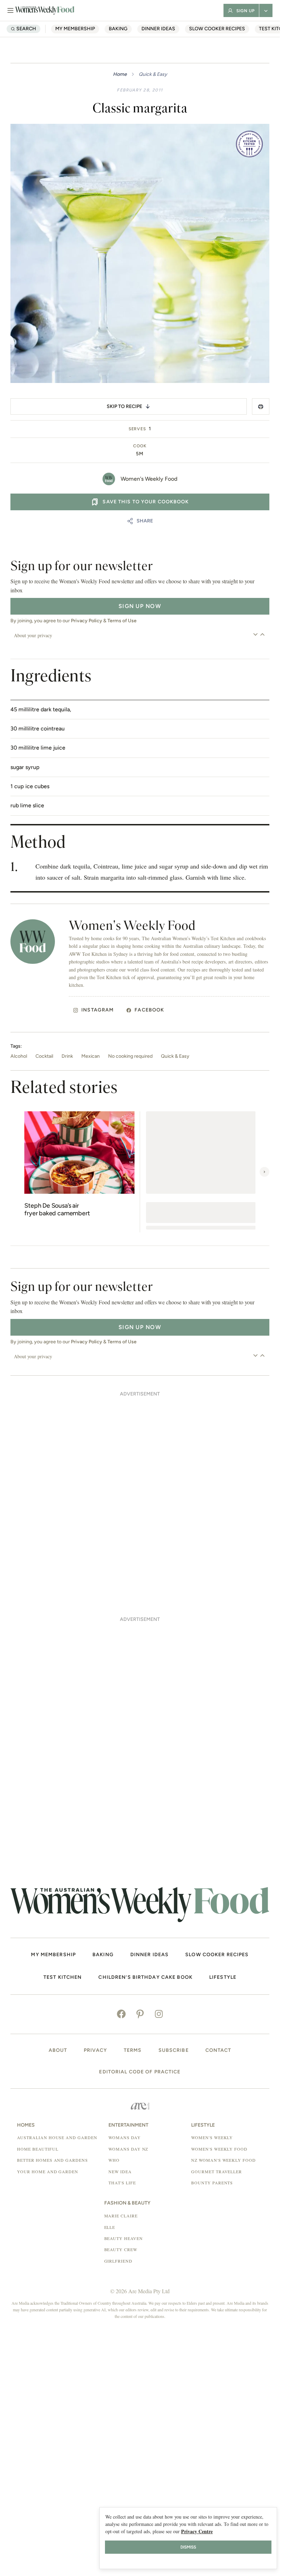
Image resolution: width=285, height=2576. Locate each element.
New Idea (120, 2171)
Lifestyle (223, 1977)
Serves (137, 429)
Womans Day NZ (128, 2149)
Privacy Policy (87, 621)
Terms (133, 2050)
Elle (110, 2227)
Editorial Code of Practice (140, 2072)
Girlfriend (119, 2261)
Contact (218, 2050)
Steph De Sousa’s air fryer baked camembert (57, 1210)
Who (114, 2160)
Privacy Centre (197, 2531)
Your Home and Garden (48, 2171)
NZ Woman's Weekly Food (223, 2160)
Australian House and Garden (57, 2137)
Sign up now (140, 606)
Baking (118, 29)
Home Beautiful (38, 2149)
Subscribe (174, 2050)
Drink (67, 1056)
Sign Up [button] (246, 11)
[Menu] (10, 10)
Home (120, 74)
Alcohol (19, 1056)
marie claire (121, 2216)
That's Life (122, 2183)
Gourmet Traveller (217, 2171)
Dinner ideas (158, 29)
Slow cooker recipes (217, 29)
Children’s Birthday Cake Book (145, 1977)
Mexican (91, 1056)
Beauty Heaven (124, 2238)
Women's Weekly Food (149, 479)
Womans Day (125, 2137)
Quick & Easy (153, 74)
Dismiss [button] (188, 2547)
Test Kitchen (63, 1977)
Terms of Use (122, 621)
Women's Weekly (212, 2137)
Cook (140, 446)
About (58, 2050)
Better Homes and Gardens (52, 2160)
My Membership (75, 29)
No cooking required (130, 1056)
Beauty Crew (121, 2249)
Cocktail (44, 1056)
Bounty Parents (212, 2183)
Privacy (95, 2050)
